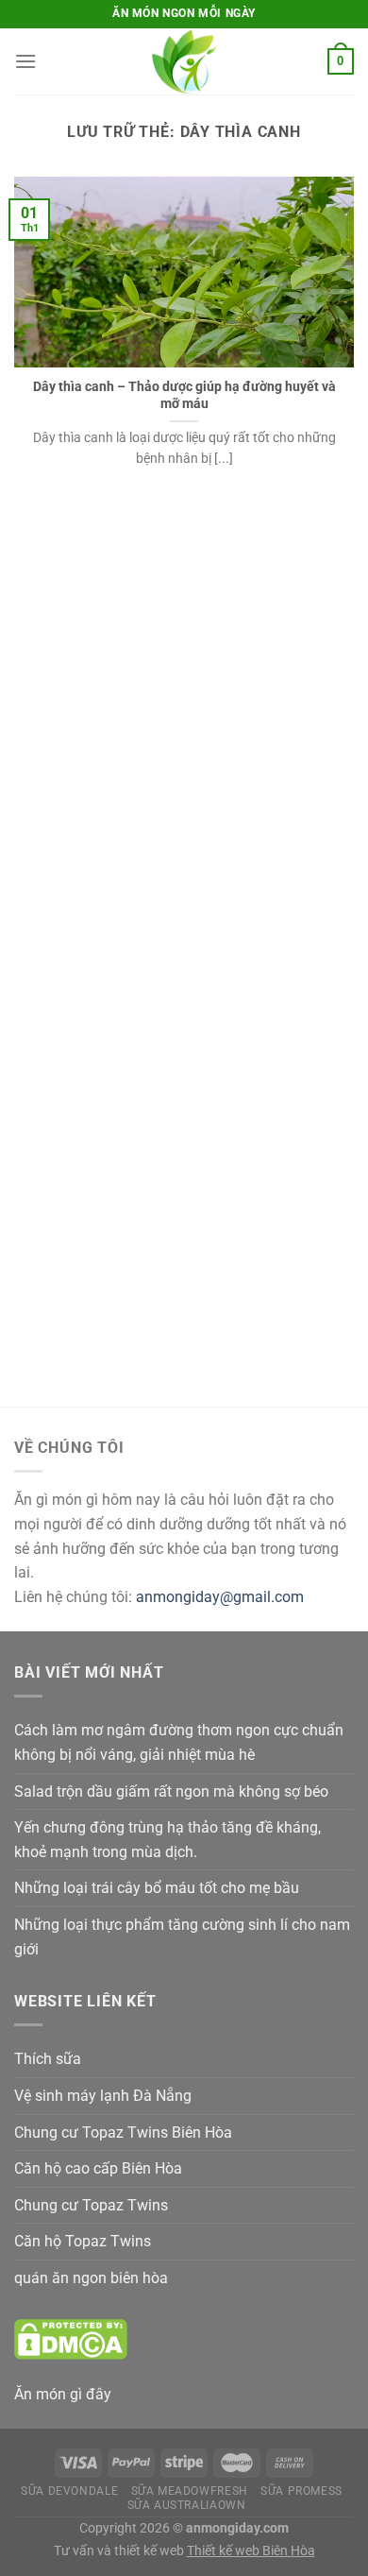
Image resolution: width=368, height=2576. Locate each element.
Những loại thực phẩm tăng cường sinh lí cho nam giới (182, 1937)
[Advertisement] (184, 752)
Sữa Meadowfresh (190, 2491)
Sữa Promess (301, 2491)
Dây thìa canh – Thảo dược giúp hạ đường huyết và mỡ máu (184, 395)
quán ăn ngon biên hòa (91, 2278)
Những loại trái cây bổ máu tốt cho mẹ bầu (157, 1888)
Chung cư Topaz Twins (91, 2205)
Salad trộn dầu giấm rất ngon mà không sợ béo (171, 1791)
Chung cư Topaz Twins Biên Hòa (123, 2132)
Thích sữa (48, 2059)
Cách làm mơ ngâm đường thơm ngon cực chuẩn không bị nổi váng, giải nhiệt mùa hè (179, 1742)
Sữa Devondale (69, 2491)
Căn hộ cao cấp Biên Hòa (98, 2168)
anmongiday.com (237, 2528)
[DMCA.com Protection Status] (71, 2337)
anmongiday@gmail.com (220, 1597)
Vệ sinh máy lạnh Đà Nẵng (103, 2096)
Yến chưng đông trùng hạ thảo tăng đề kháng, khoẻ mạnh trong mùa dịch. (167, 1840)
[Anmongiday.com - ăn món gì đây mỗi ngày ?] (184, 61)
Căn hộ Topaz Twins (83, 2241)
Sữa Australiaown (187, 2505)
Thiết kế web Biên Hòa (251, 2551)
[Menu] (25, 61)
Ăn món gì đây (63, 2394)
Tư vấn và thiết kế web (120, 2551)
